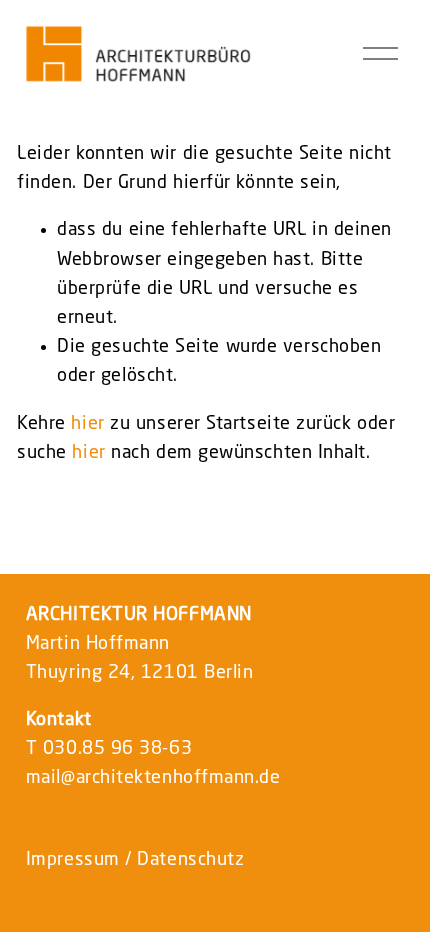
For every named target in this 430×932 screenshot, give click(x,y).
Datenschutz (190, 860)
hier (87, 424)
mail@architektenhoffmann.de (153, 778)
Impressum (73, 860)
